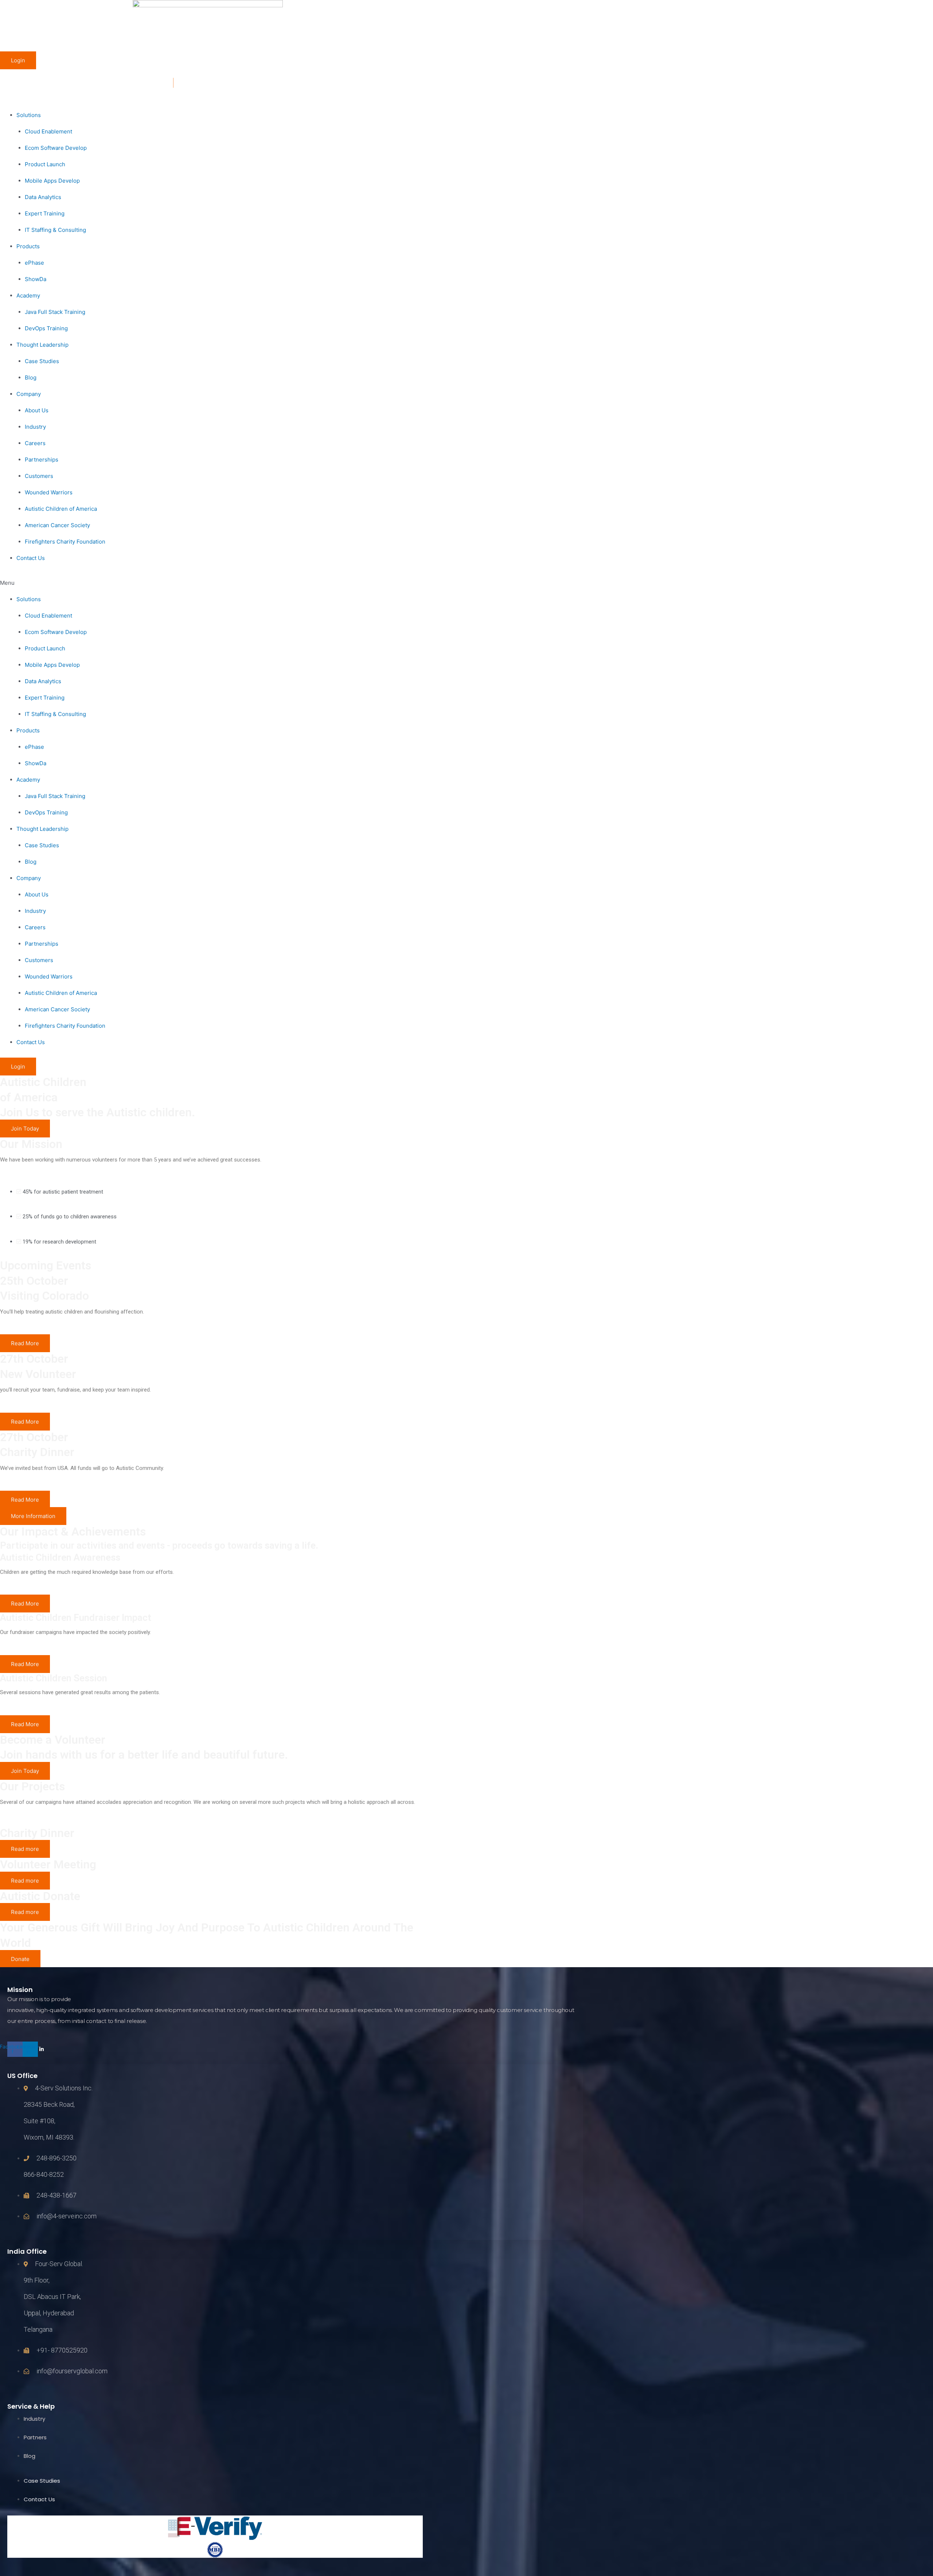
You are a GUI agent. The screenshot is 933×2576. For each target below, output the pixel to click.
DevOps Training (46, 328)
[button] (208, 583)
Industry (35, 427)
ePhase (34, 263)
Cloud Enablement (48, 131)
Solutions (29, 115)
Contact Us (31, 558)
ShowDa (36, 279)
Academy (28, 295)
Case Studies (42, 361)
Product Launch (45, 164)
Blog (31, 378)
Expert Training (45, 213)
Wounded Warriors (49, 492)
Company (29, 394)
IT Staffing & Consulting (55, 230)
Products (28, 246)
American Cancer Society (57, 525)
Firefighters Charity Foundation (65, 542)
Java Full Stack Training (55, 312)
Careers (35, 443)
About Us (37, 410)
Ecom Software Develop (56, 148)
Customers (39, 476)
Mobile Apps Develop (52, 181)
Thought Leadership (42, 345)
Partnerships (42, 460)
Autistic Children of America (61, 509)
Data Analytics (43, 197)
